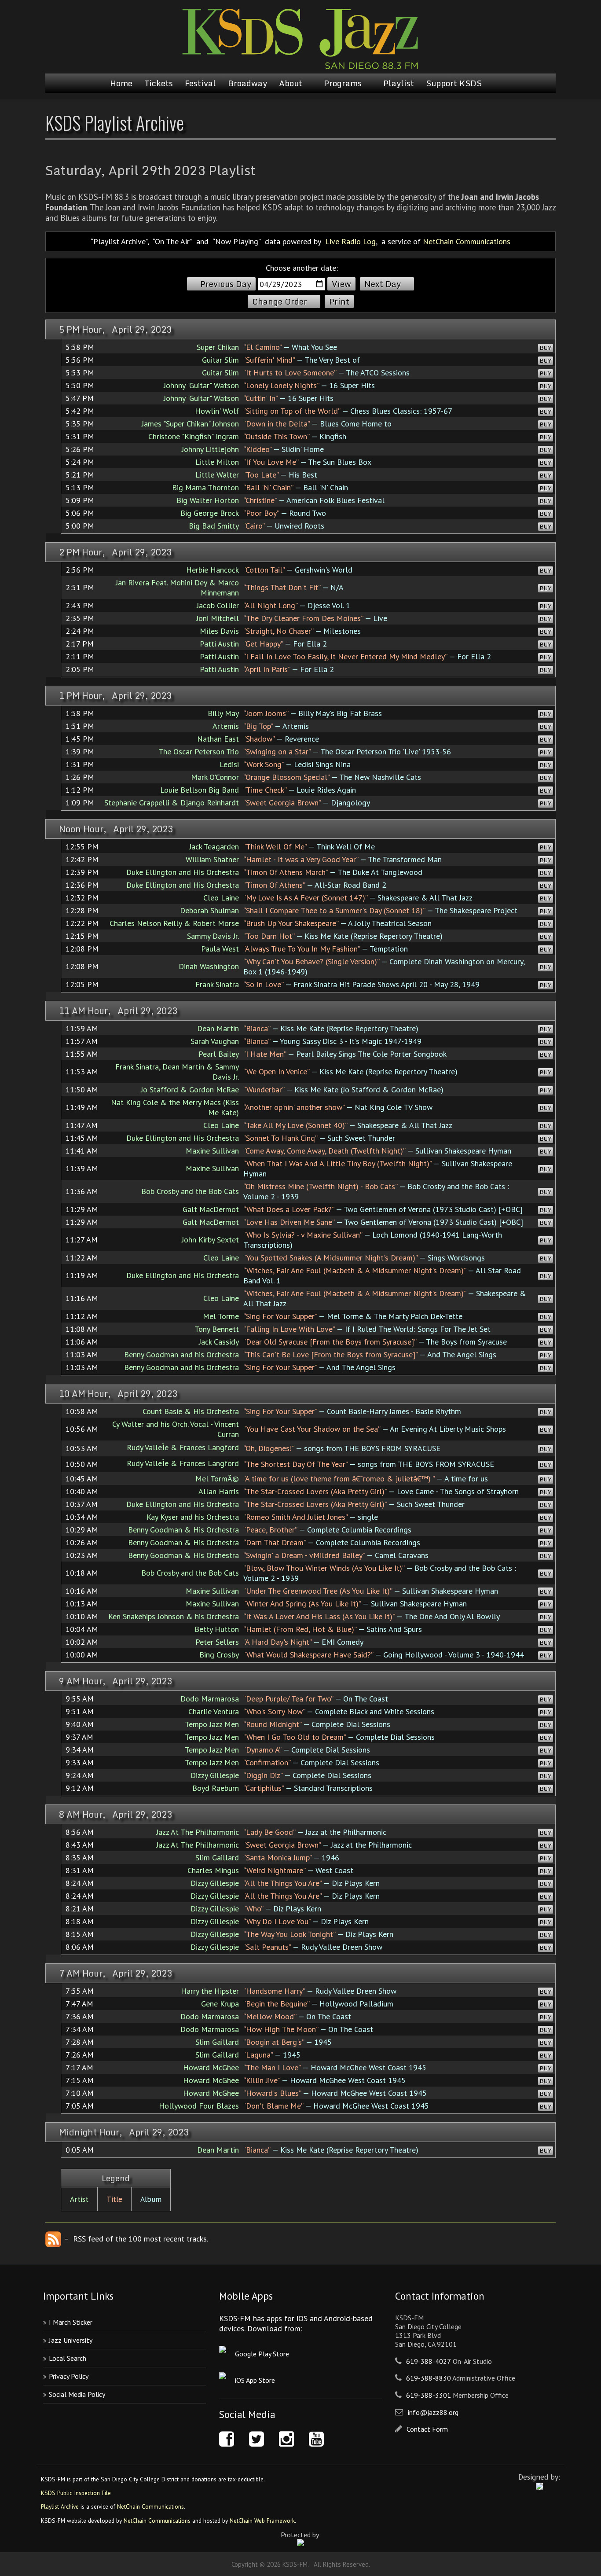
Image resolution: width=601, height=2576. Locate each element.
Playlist (399, 83)
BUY (546, 348)
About (291, 83)
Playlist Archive (60, 2506)
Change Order (280, 301)
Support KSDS (454, 83)
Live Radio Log (350, 241)
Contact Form (427, 2429)
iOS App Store (255, 2380)
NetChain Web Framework (262, 2521)
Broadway (247, 83)
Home (121, 83)
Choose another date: (302, 268)
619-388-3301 (429, 2395)
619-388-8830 (429, 2378)
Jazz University (71, 2340)
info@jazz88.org (433, 2412)
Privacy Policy (69, 2376)
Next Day (383, 284)
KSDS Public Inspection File (76, 2493)
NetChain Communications (467, 241)
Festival (200, 83)
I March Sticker (71, 2322)
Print (339, 301)
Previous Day (226, 284)
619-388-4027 (429, 2361)
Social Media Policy (77, 2394)
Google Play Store (262, 2354)
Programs (343, 83)
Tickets (159, 83)
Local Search (68, 2358)
